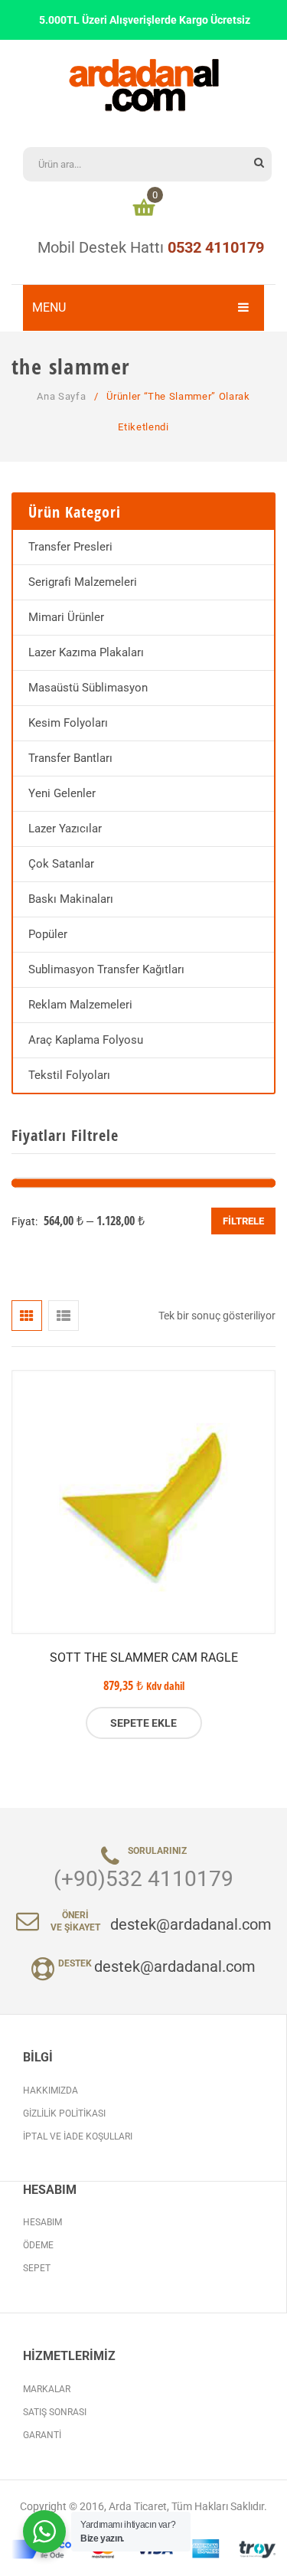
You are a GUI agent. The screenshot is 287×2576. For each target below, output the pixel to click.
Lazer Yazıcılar (65, 829)
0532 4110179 (216, 247)
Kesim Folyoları (68, 723)
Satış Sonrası (55, 2412)
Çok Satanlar (61, 864)
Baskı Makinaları (71, 899)
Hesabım (42, 2222)
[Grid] (27, 1316)
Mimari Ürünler (66, 617)
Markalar (47, 2389)
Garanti (42, 2435)
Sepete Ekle (143, 1723)
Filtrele (243, 1221)
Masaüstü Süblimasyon (88, 688)
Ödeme (38, 2245)
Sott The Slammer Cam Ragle (144, 1657)
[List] (64, 1316)
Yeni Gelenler (62, 793)
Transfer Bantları (70, 758)
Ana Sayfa (61, 396)
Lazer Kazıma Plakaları (86, 652)
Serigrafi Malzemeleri (83, 582)
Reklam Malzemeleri (80, 1005)
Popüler (48, 934)
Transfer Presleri (70, 547)
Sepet (37, 2268)
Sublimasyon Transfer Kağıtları (106, 969)
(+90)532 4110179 (143, 1879)
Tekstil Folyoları (69, 1075)
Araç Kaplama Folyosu (86, 1040)
